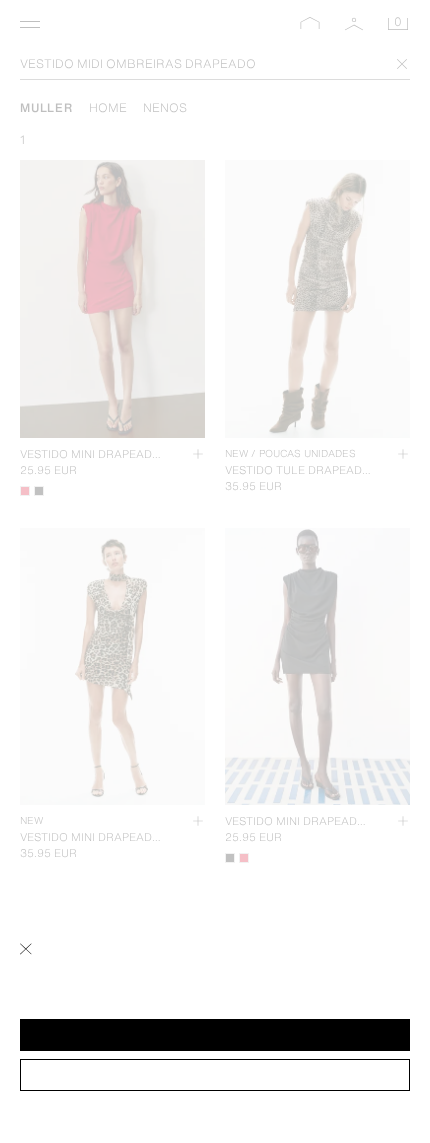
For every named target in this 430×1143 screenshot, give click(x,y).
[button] (215, 1035)
